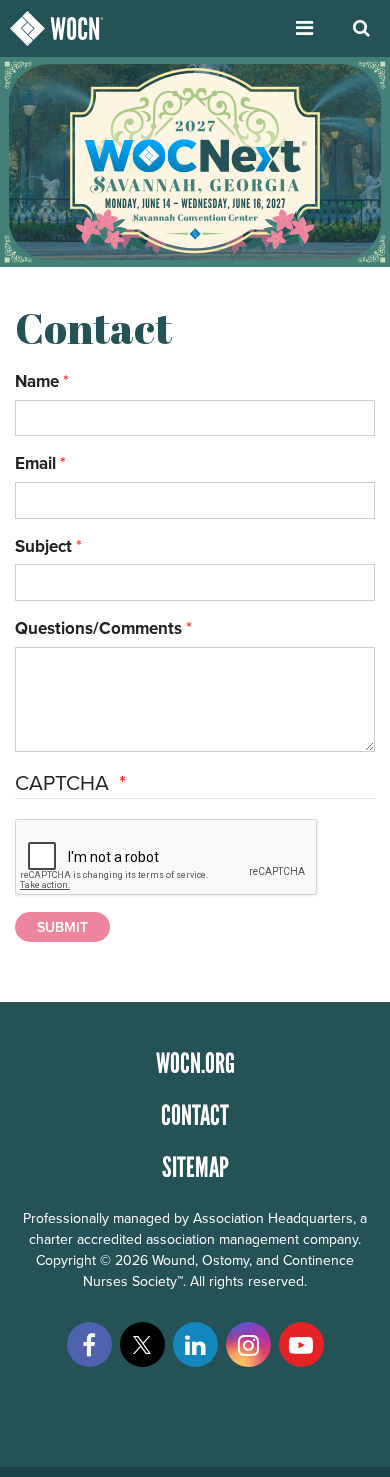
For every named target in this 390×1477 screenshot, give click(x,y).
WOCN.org (195, 1063)
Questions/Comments (98, 628)
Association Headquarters (273, 1218)
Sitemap (195, 1167)
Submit (62, 927)
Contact (195, 1115)
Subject (43, 546)
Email (35, 463)
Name (37, 381)
